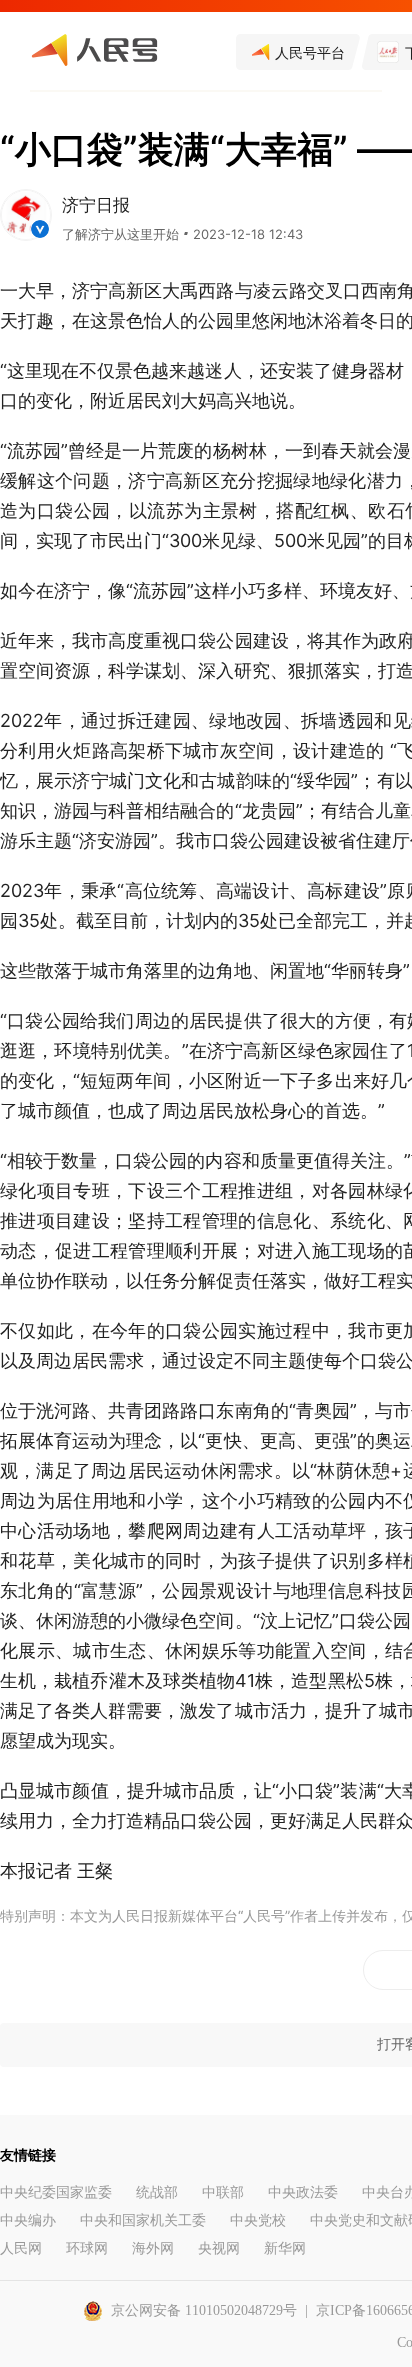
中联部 (223, 2192)
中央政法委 (303, 2192)
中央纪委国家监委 (56, 2192)
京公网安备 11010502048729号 (204, 2310)
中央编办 (28, 2220)
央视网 (219, 2248)
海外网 (153, 2248)
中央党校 (258, 2220)
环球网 (87, 2248)
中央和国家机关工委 (143, 2220)
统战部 (157, 2192)
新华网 (285, 2248)
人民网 (21, 2248)
